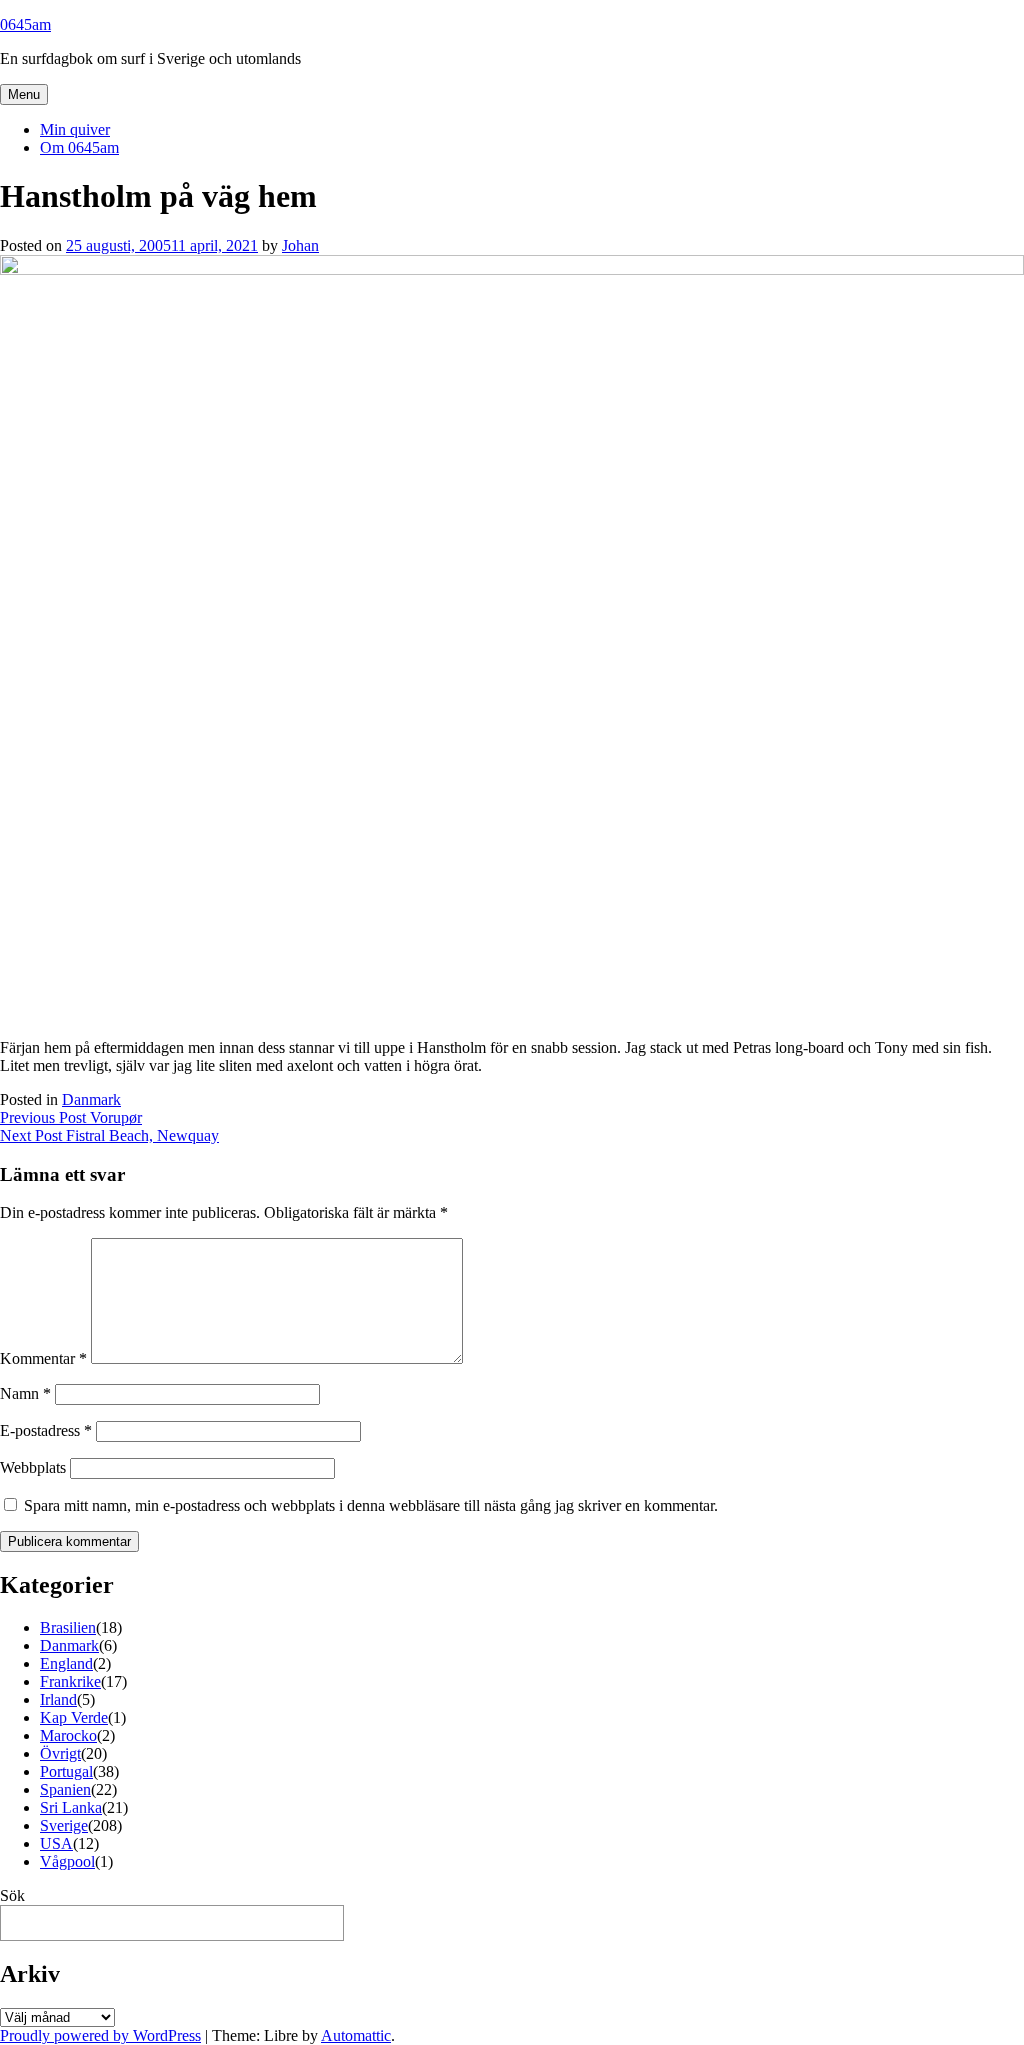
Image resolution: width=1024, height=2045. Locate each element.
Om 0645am (79, 147)
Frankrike (70, 1681)
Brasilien (68, 1627)
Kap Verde (74, 1717)
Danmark (91, 1099)
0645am (25, 24)
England (66, 1663)
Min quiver (75, 129)
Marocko (68, 1735)
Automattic (356, 2035)
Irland (58, 1699)
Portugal (66, 1771)
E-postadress (46, 1430)
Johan (300, 245)
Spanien (65, 1789)
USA (56, 1843)
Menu (24, 94)
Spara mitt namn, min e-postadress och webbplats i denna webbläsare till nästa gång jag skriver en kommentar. (371, 1505)
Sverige (64, 1825)
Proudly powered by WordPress (100, 2035)
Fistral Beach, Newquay (109, 1135)
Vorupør (71, 1117)
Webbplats (33, 1467)
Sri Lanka (71, 1807)
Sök (12, 1895)
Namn (25, 1393)
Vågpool (67, 1861)
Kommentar (43, 1358)
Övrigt (60, 1753)
